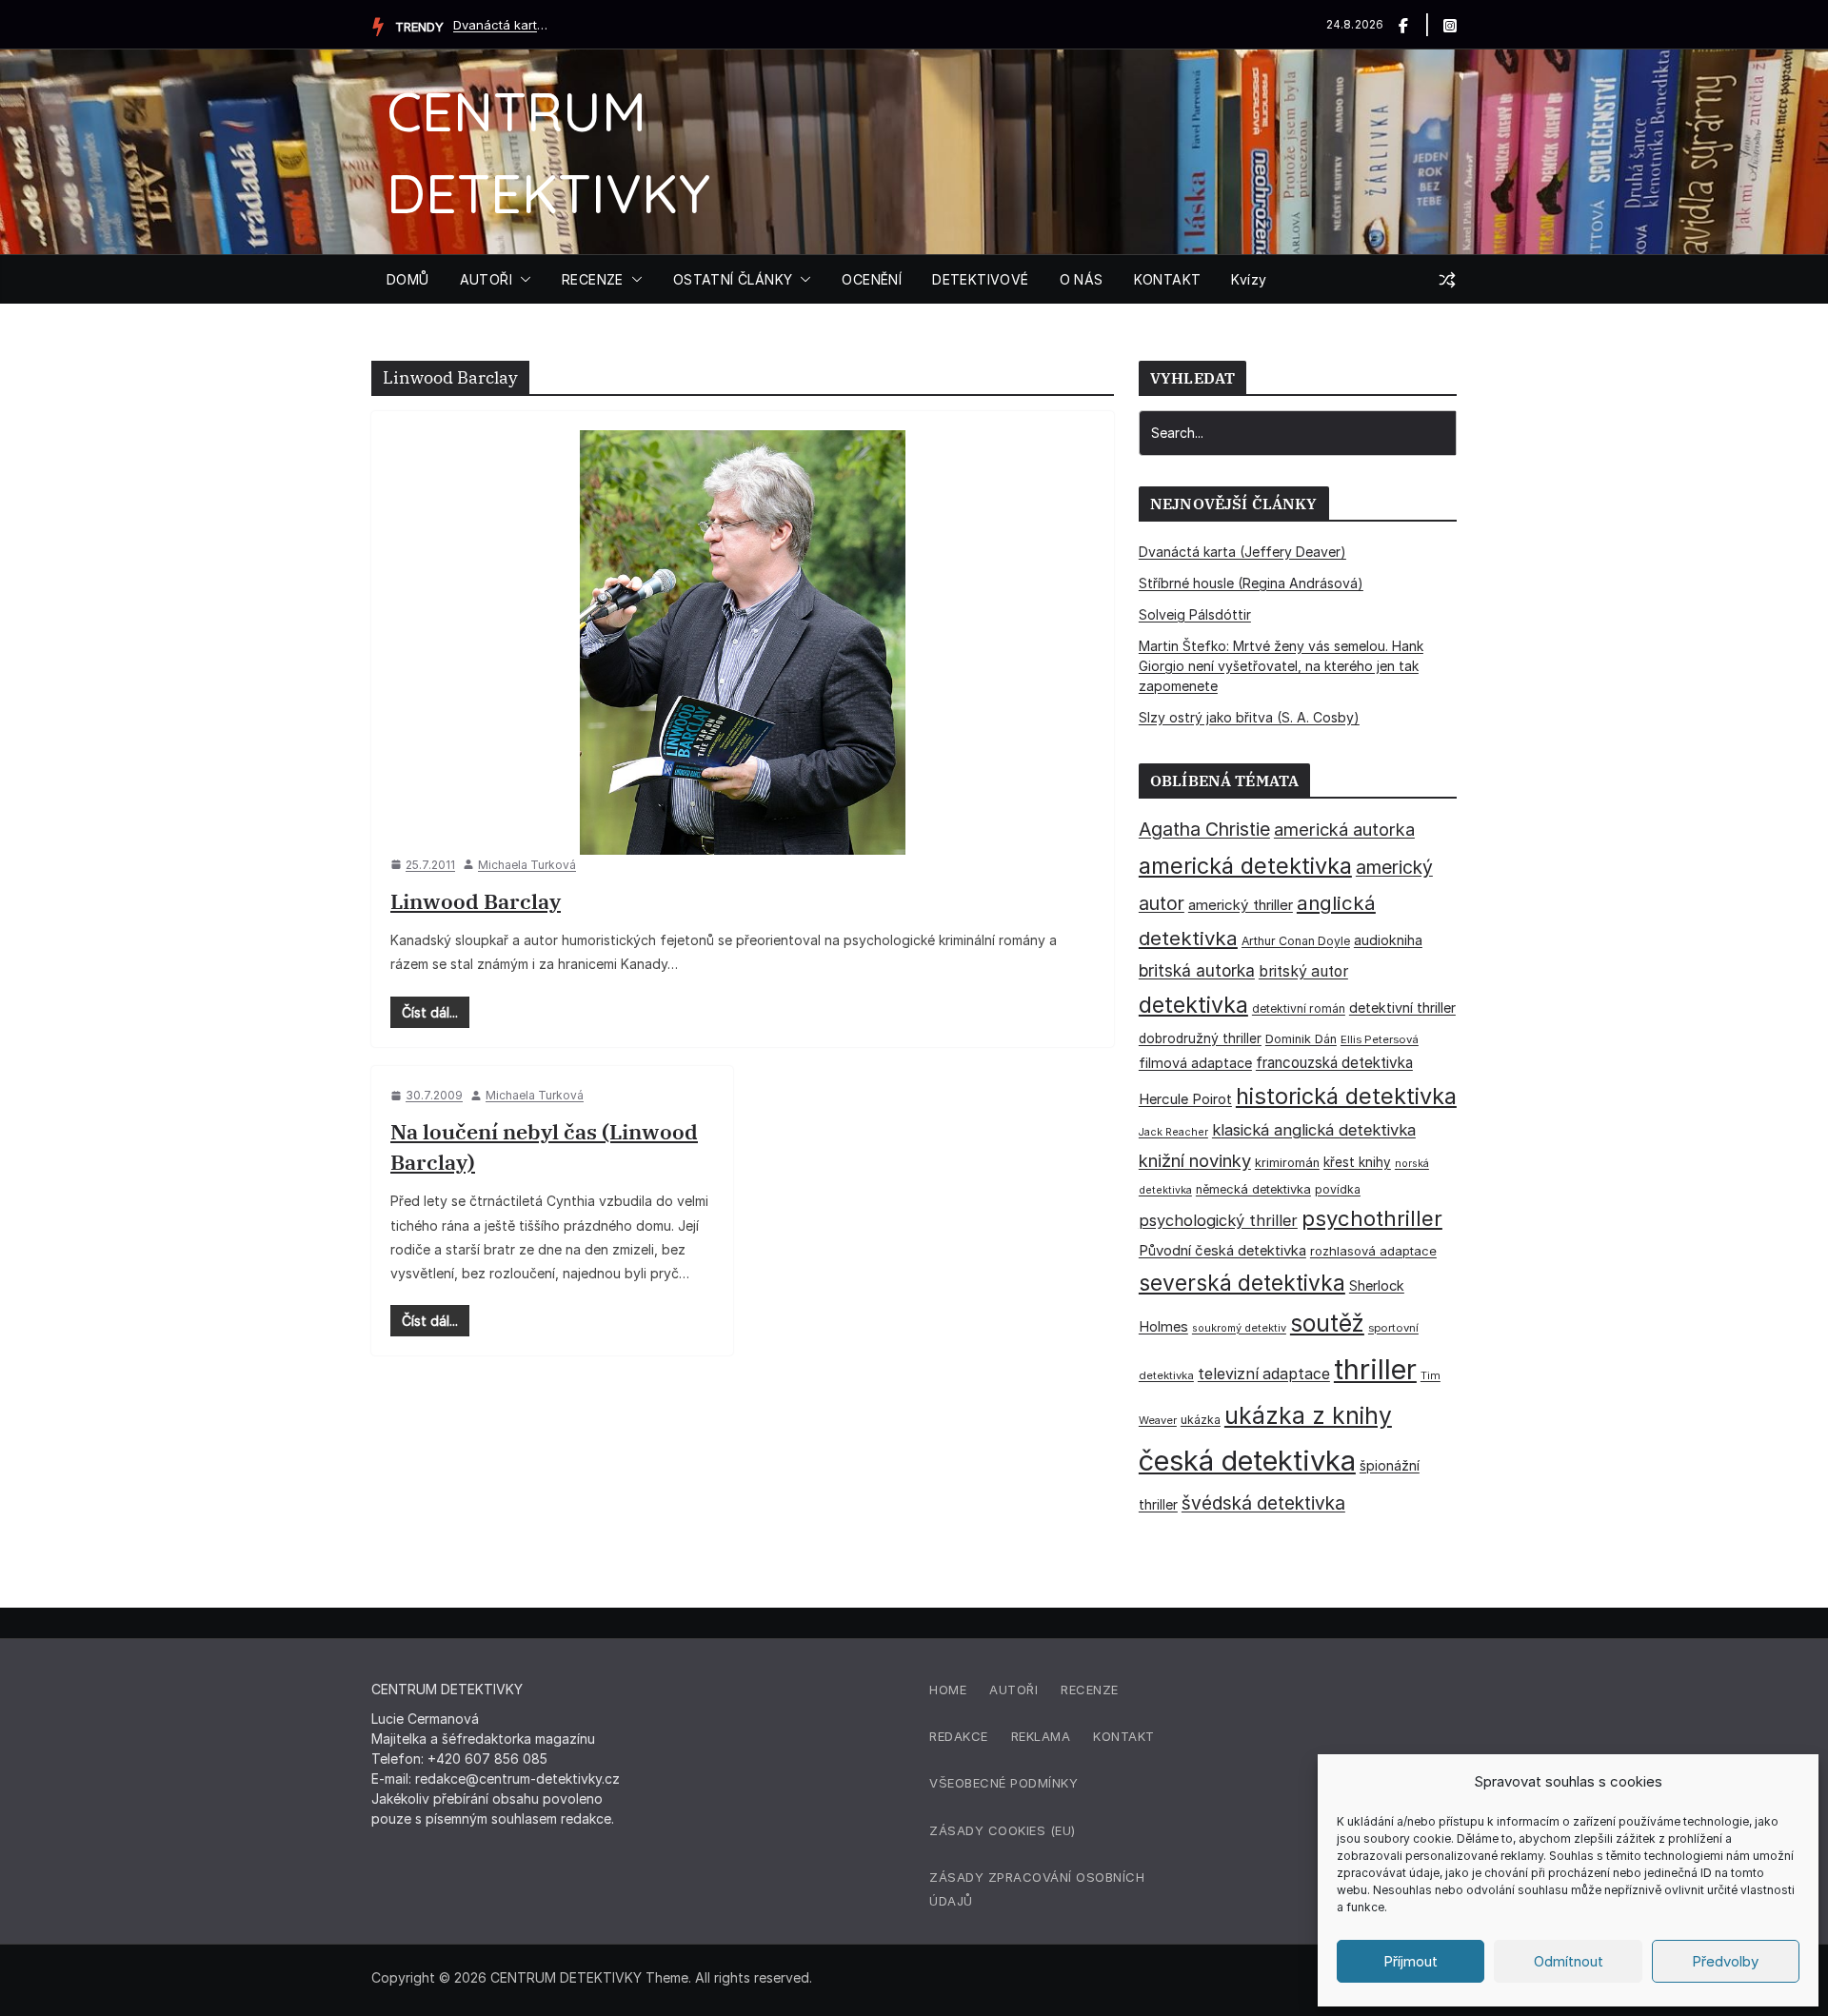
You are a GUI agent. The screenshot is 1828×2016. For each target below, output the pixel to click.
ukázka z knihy (1308, 1415)
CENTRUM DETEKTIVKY (566, 1977)
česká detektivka (1247, 1461)
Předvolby (1725, 1961)
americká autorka (1344, 829)
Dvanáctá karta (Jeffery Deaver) (501, 25)
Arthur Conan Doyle (1296, 941)
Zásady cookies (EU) (1003, 1830)
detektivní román (1299, 1008)
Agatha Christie (1204, 829)
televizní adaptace (1264, 1374)
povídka (1338, 1189)
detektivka (1193, 1005)
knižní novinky (1195, 1160)
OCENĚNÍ (872, 279)
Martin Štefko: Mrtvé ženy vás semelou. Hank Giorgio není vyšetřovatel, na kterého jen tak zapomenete (1281, 666)
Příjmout (1411, 1961)
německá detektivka (1253, 1189)
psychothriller (1372, 1218)
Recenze (1090, 1690)
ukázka (1201, 1420)
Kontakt (1124, 1736)
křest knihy (1357, 1162)
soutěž (1327, 1323)
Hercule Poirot (1185, 1099)
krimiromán (1287, 1163)
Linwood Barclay (476, 901)
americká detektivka (1245, 866)
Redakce (959, 1736)
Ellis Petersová (1380, 1039)
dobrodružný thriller (1200, 1038)
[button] (522, 280)
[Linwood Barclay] (743, 642)
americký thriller (1241, 905)
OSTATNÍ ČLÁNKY (733, 279)
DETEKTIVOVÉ (980, 279)
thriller (1375, 1369)
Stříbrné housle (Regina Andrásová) (1251, 583)
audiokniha (1388, 940)
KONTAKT (1168, 279)
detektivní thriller (1402, 1008)
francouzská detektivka (1334, 1063)
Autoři (1013, 1690)
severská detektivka (1242, 1283)
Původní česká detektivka (1222, 1250)
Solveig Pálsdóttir (1195, 614)
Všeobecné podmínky (1003, 1783)
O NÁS (1082, 279)
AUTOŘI (486, 279)
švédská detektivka (1263, 1503)
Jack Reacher (1173, 1132)
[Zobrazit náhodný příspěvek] (1447, 280)
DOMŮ (408, 279)
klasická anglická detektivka (1314, 1130)
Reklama (1041, 1736)
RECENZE (593, 279)
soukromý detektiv (1239, 1328)
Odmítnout (1569, 1961)
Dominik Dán (1301, 1039)
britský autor (1303, 971)
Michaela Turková (527, 865)
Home (948, 1690)
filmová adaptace (1195, 1063)
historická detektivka (1346, 1096)
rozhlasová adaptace (1373, 1251)
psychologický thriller (1218, 1220)
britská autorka (1197, 970)
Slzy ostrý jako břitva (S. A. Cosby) (1249, 717)
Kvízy (1249, 279)
